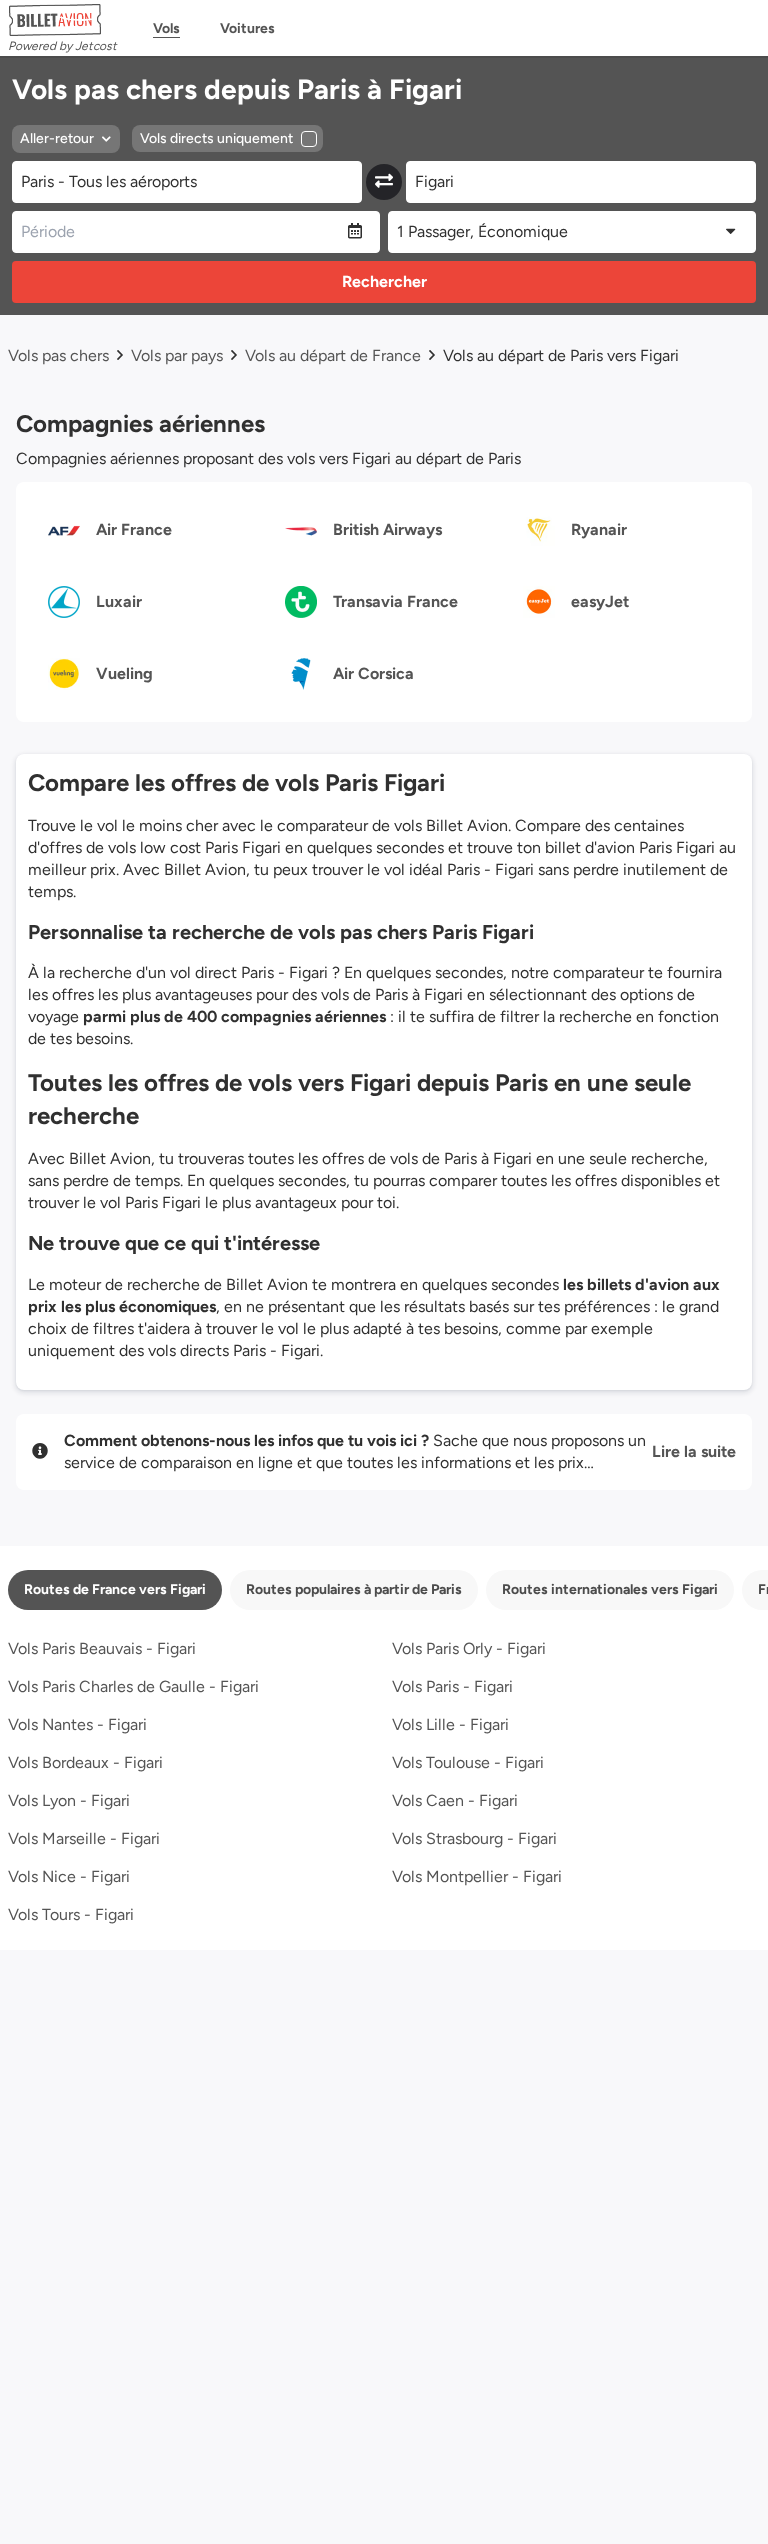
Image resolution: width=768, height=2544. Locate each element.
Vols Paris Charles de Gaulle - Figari (133, 1686)
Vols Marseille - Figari (84, 1838)
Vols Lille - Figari (450, 1724)
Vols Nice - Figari (69, 1876)
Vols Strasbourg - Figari (474, 1838)
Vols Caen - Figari (455, 1800)
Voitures (247, 28)
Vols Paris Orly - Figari (469, 1648)
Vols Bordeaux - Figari (85, 1762)
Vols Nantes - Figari (77, 1724)
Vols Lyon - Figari (69, 1800)
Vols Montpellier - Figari (477, 1876)
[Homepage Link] (62, 20)
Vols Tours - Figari (71, 1914)
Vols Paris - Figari (452, 1686)
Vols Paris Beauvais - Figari (102, 1648)
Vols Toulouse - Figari (468, 1762)
